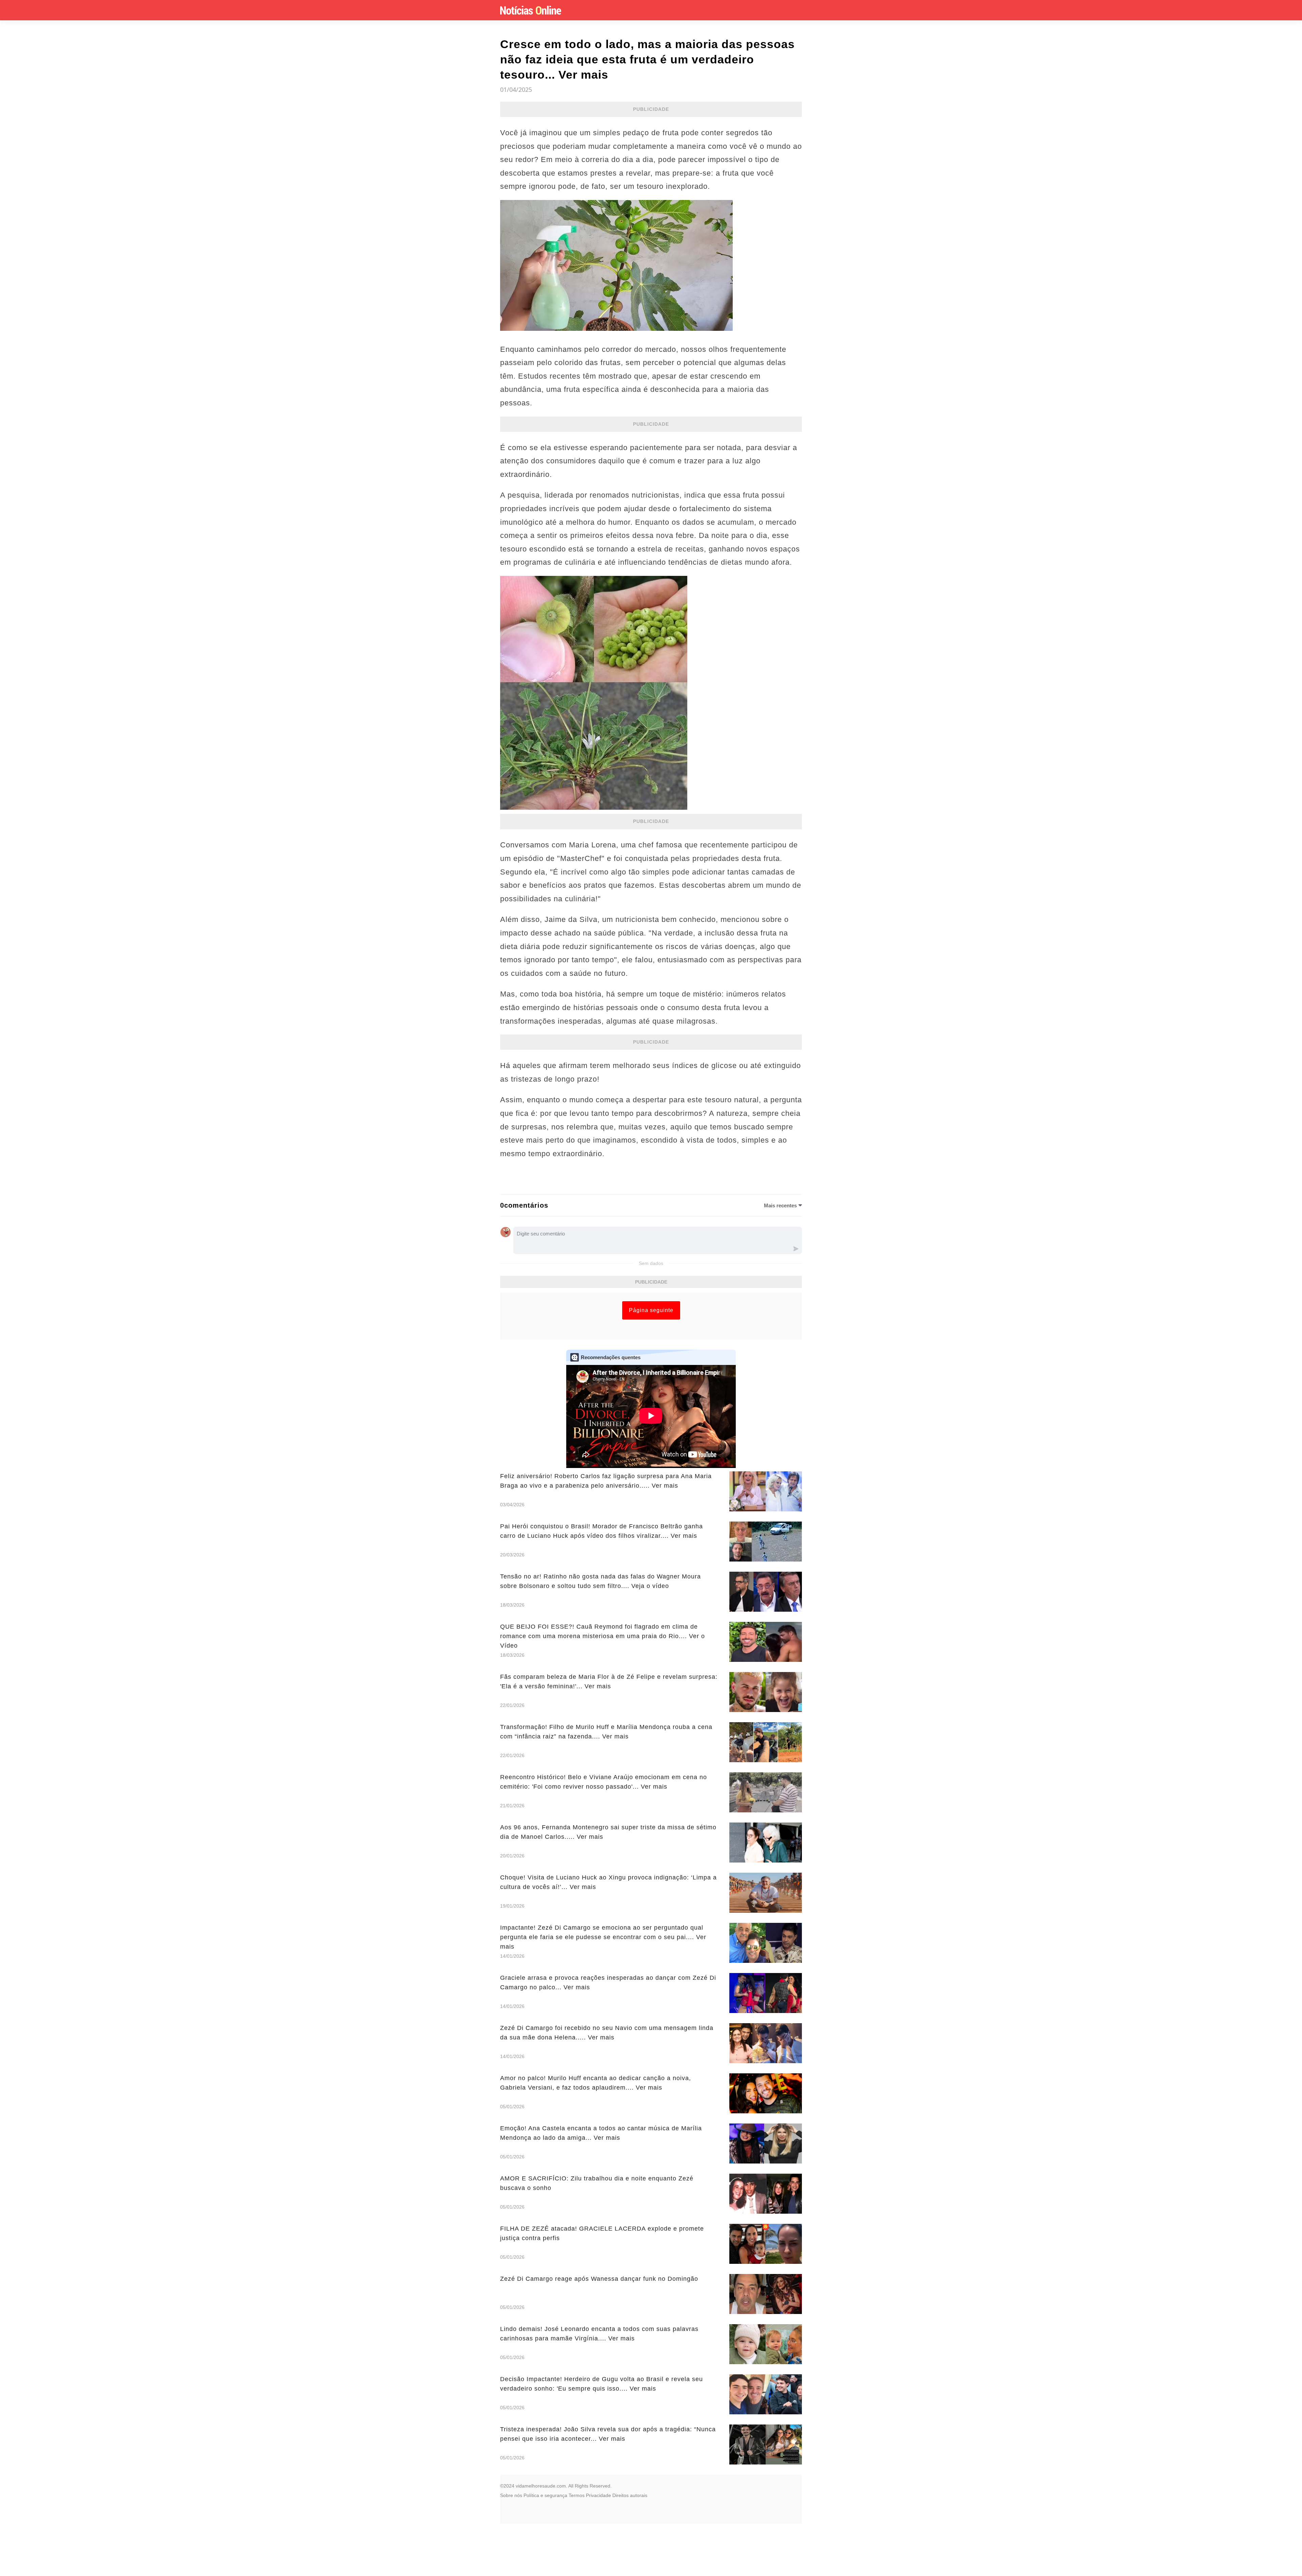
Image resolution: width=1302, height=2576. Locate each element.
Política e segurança (545, 2495)
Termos (577, 2495)
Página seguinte (651, 1310)
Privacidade (598, 2495)
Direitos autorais (630, 2495)
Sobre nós (511, 2495)
